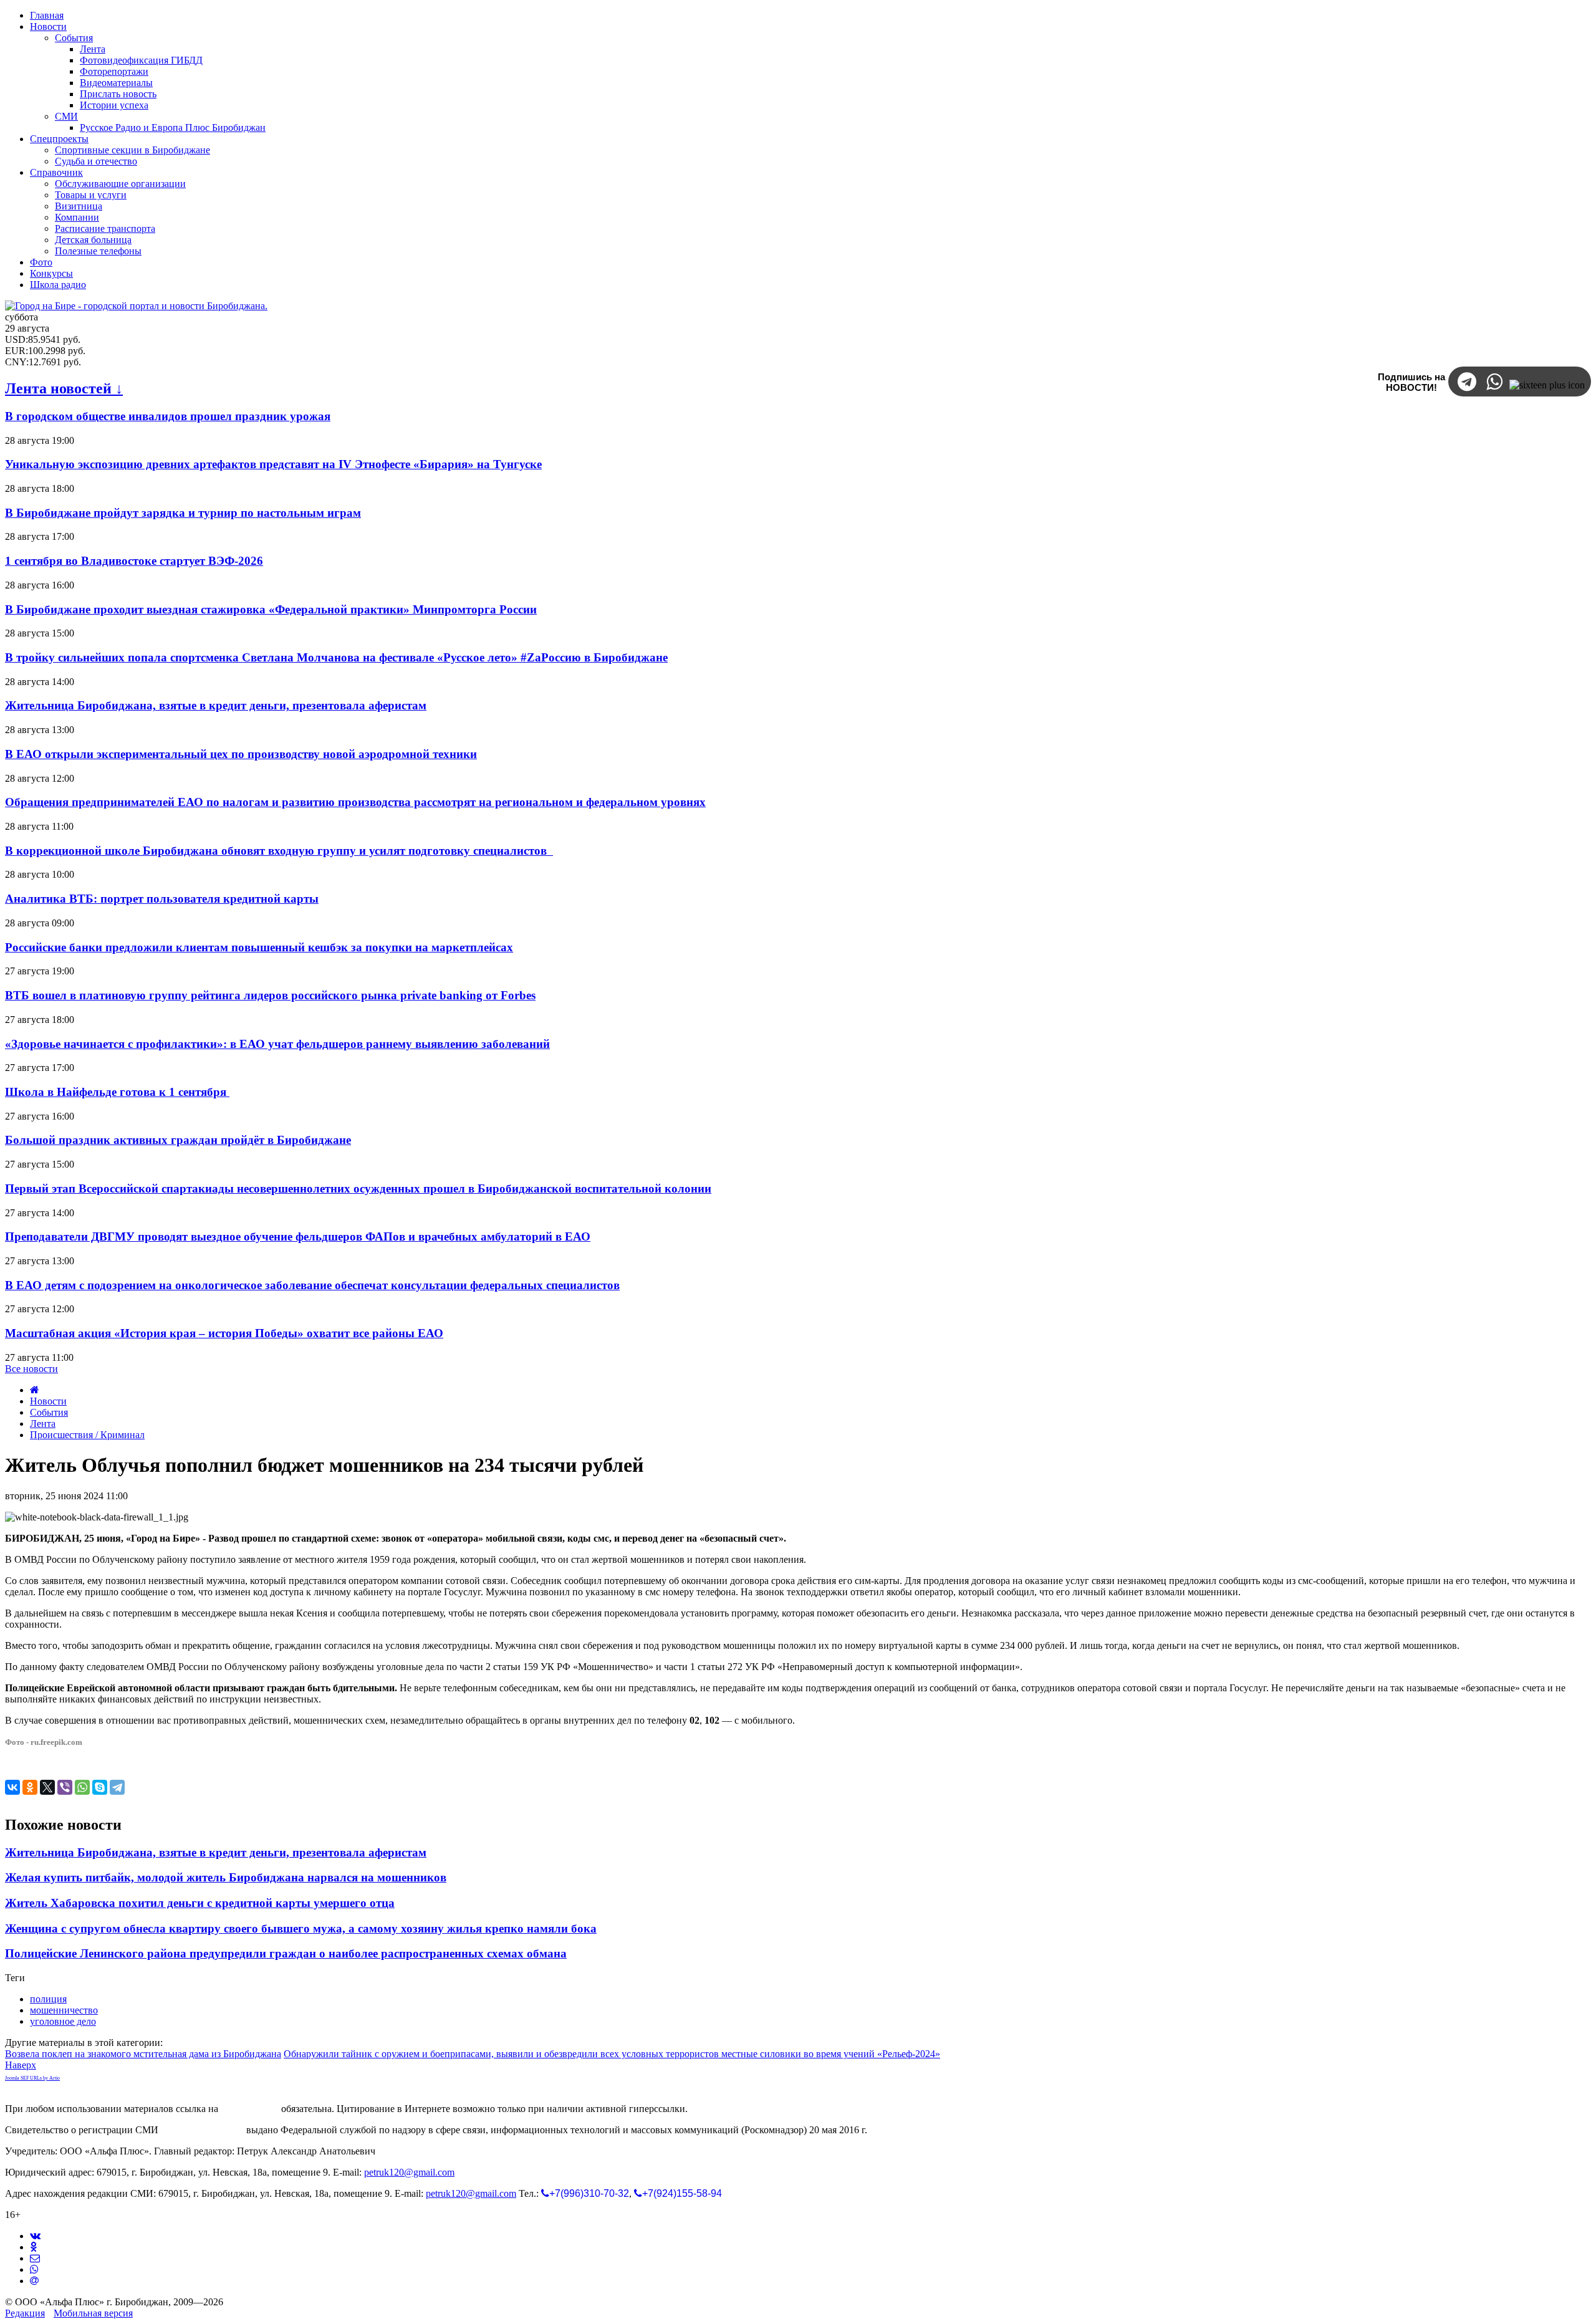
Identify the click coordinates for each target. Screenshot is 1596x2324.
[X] (47, 1787)
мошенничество (64, 2010)
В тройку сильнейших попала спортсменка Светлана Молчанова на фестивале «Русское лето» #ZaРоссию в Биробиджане (336, 657)
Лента (43, 1424)
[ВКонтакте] (12, 1787)
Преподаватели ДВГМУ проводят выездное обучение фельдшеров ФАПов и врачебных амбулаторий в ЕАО (298, 1236)
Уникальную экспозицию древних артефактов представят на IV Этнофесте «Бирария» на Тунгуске (273, 464)
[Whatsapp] (34, 2269)
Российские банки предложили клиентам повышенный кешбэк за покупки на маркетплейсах (259, 947)
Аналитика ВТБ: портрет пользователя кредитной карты (162, 899)
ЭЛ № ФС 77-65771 (202, 2130)
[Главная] (35, 1390)
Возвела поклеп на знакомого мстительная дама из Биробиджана (143, 2054)
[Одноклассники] (30, 1787)
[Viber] (65, 1787)
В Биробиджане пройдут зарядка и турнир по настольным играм (183, 513)
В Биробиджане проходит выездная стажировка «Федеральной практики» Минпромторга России (271, 609)
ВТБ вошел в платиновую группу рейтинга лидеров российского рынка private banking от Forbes (270, 995)
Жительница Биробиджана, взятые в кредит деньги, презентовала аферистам (216, 705)
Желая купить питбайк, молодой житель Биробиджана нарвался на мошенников (226, 1877)
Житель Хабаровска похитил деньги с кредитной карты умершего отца (200, 1903)
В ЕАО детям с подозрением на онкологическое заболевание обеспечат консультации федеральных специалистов (312, 1285)
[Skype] (100, 1787)
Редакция (25, 2313)
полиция (48, 1999)
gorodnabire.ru (250, 2109)
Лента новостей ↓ (64, 388)
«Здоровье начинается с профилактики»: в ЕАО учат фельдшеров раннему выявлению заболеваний (277, 1044)
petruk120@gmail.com (409, 2172)
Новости (48, 1401)
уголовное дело (63, 2021)
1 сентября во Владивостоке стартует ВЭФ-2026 (134, 561)
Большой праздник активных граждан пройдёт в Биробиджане (178, 1140)
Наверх (21, 2065)
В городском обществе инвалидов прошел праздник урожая (168, 416)
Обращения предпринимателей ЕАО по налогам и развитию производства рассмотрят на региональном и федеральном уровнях (355, 802)
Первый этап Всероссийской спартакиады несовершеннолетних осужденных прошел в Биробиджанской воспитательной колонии (358, 1188)
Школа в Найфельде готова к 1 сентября (117, 1092)
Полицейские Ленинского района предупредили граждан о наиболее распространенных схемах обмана (286, 1953)
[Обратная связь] (35, 2258)
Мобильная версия (93, 2313)
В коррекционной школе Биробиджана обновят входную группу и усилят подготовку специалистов (279, 851)
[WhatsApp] (82, 1787)
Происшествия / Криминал (87, 1435)
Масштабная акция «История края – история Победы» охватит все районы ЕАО (224, 1333)
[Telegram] (117, 1787)
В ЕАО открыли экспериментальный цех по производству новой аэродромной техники (241, 754)
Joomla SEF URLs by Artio (32, 2078)
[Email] (34, 2281)
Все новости (31, 1369)
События (49, 1412)
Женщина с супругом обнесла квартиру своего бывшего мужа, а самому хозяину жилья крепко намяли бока (301, 1928)
